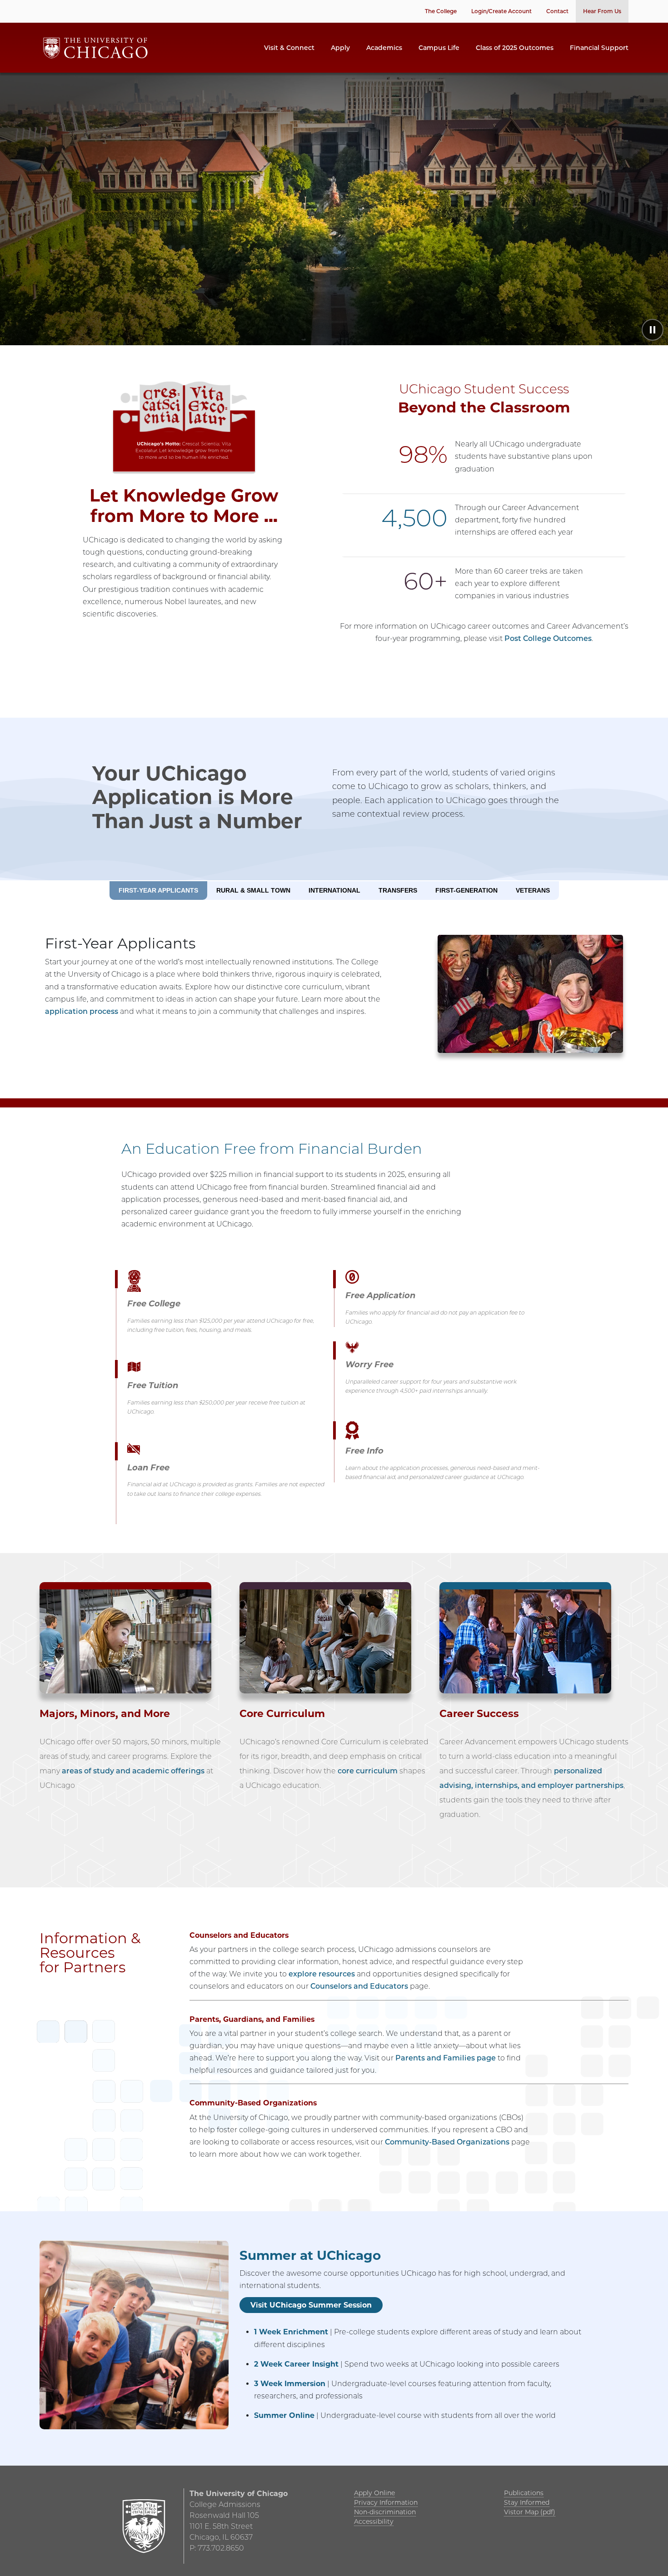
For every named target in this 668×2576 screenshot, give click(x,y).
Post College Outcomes (548, 638)
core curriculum (368, 1771)
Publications (524, 2493)
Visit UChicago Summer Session (311, 2305)
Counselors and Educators (358, 1986)
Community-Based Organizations (447, 2142)
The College (441, 11)
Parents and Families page (446, 2058)
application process (82, 1011)
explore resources (322, 1974)
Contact (557, 11)
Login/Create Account (501, 11)
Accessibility (374, 2521)
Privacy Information (386, 2502)
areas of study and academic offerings (132, 1771)
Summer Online (284, 2415)
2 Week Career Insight (296, 2364)
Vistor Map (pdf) (530, 2512)
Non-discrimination (385, 2512)
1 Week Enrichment (291, 2332)
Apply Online (374, 2493)
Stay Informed (527, 2502)
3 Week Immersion (290, 2384)
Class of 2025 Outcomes (515, 48)
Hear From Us (602, 11)
